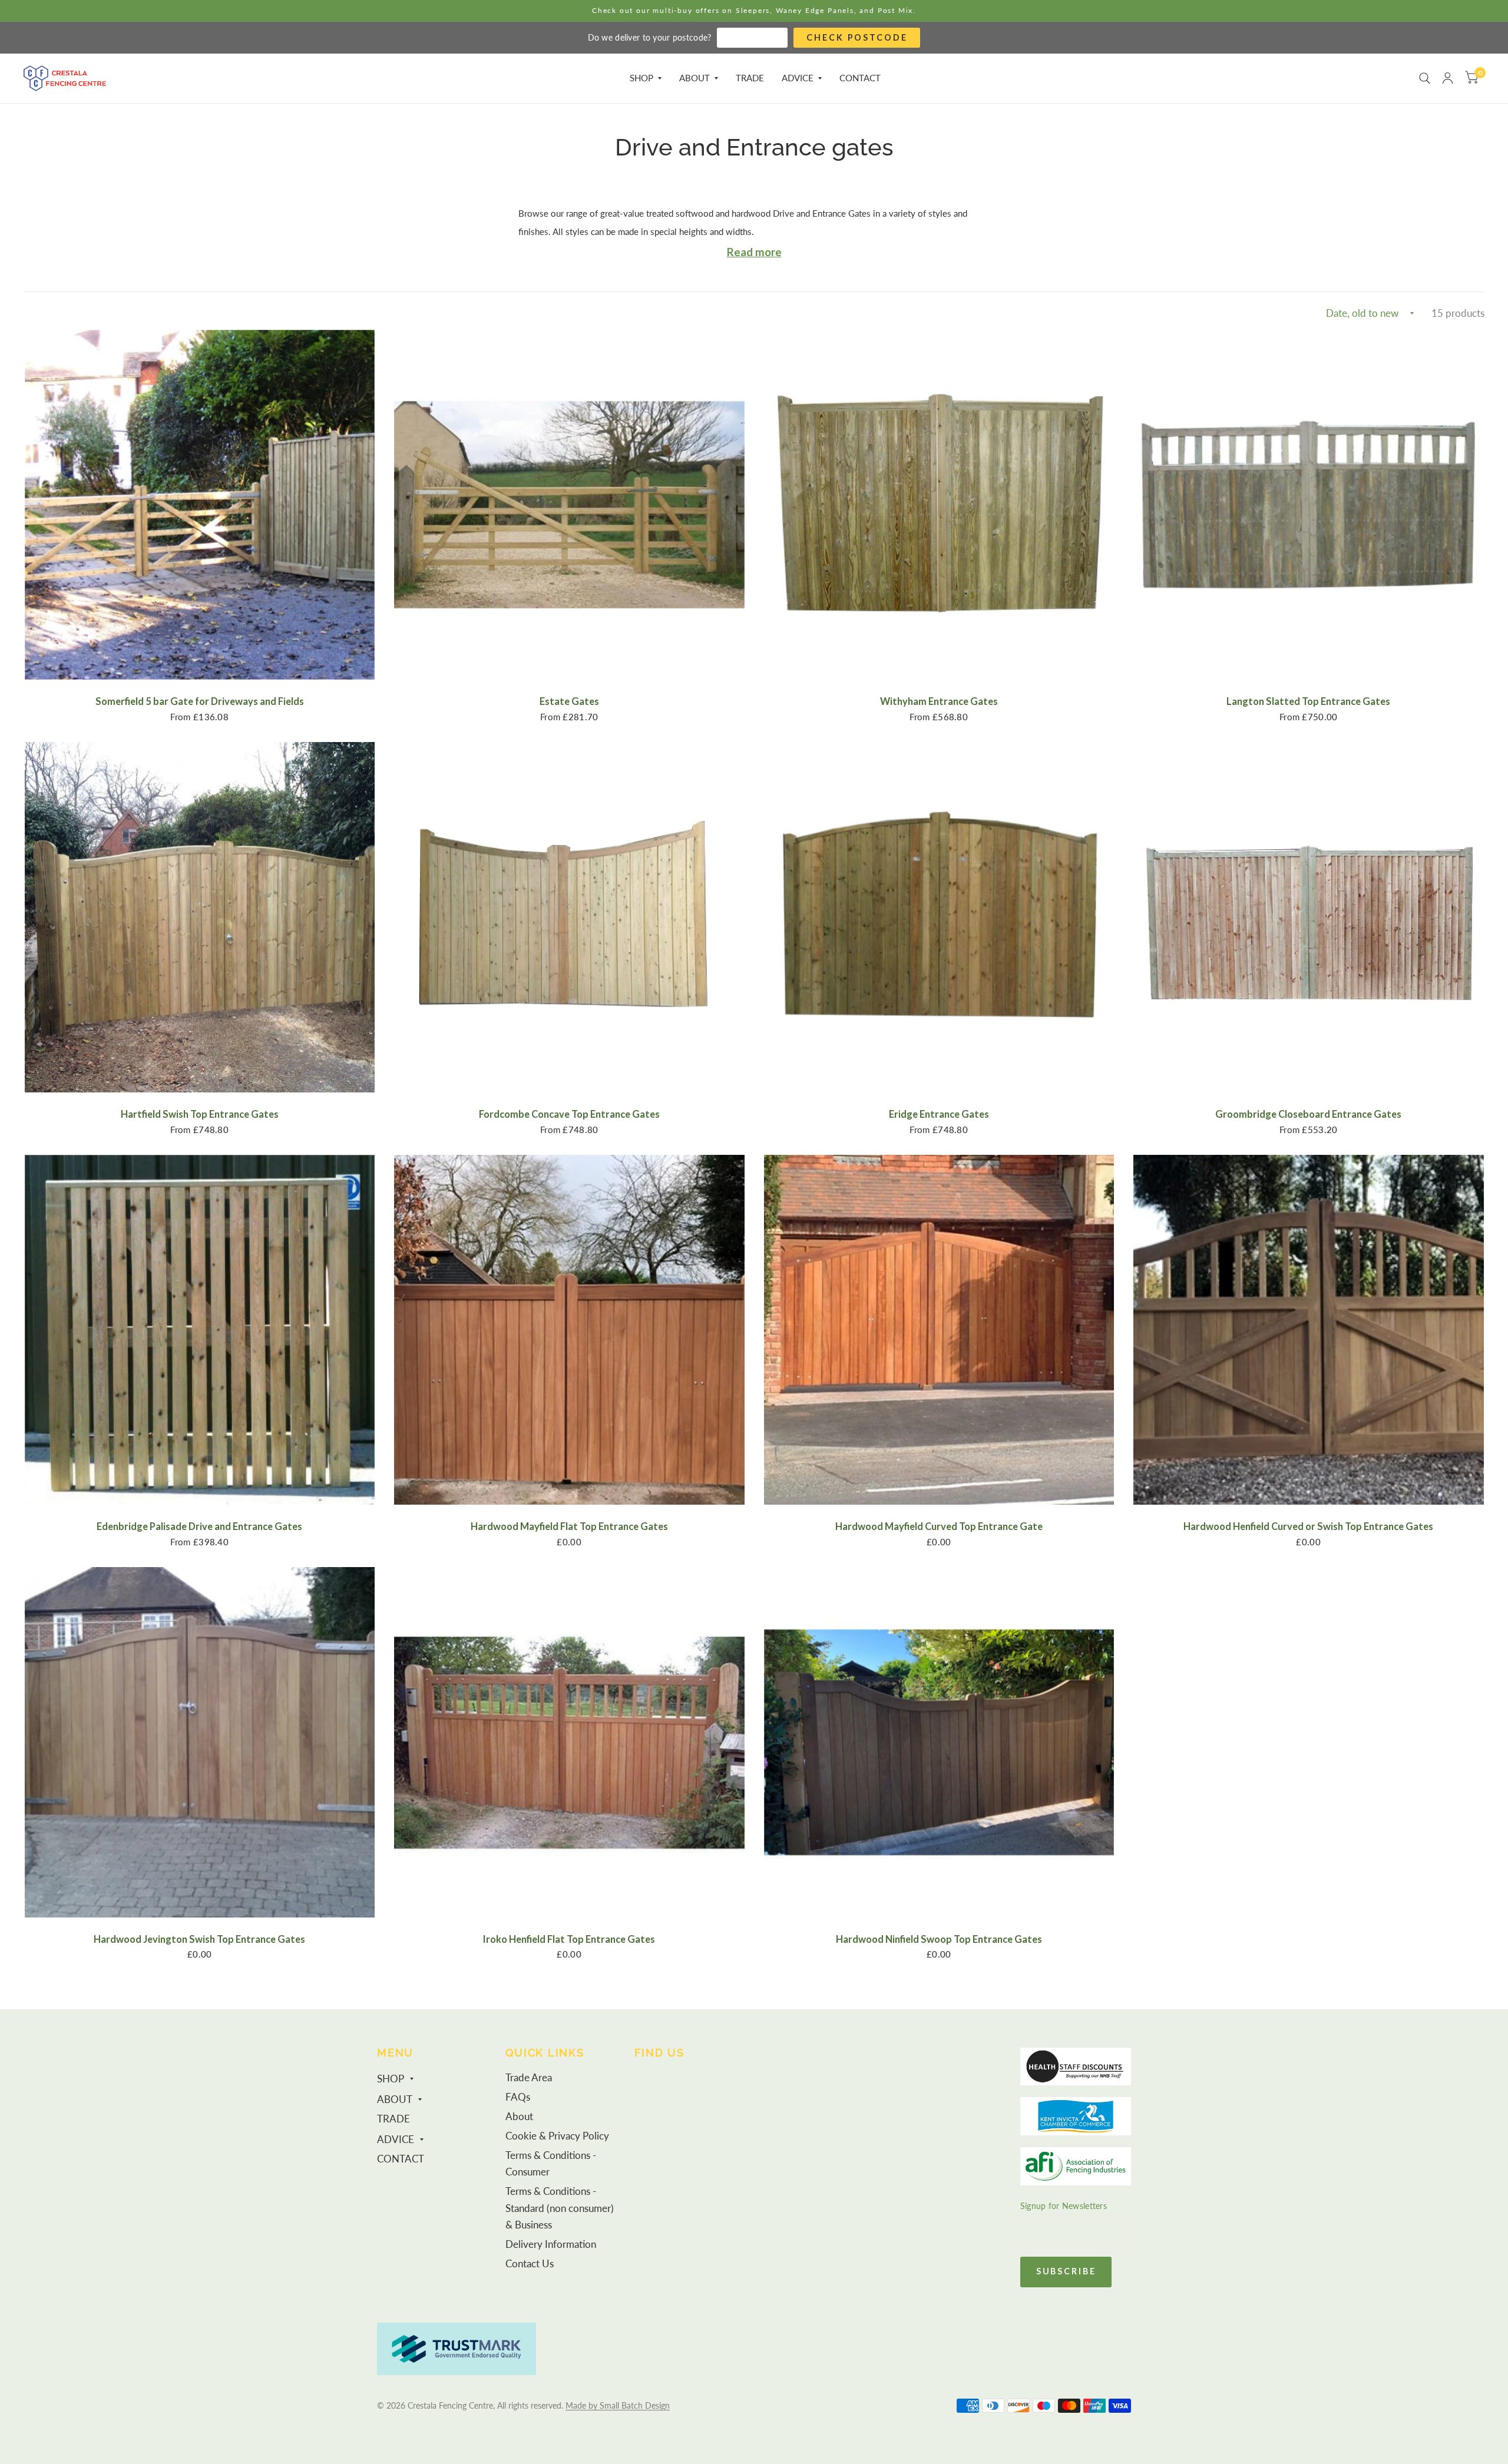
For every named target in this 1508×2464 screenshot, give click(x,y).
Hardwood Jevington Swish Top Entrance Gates (199, 1939)
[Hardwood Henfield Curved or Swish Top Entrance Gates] (1309, 1330)
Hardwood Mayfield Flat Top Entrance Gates (569, 1526)
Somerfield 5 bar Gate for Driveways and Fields (200, 701)
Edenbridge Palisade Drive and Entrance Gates (199, 1526)
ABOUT (695, 78)
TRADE (750, 78)
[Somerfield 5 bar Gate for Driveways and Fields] (200, 505)
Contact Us (530, 2264)
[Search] (1425, 78)
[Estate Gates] (569, 505)
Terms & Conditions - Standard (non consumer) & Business (560, 2208)
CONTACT (860, 78)
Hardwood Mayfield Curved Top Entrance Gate (939, 1526)
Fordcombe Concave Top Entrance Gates (569, 1114)
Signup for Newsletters (1064, 2206)
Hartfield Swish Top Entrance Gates (200, 1114)
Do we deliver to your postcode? (650, 37)
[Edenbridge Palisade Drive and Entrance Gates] (200, 1330)
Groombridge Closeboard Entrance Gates (1308, 1114)
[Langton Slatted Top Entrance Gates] (1309, 505)
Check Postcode (857, 37)
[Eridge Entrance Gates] (939, 917)
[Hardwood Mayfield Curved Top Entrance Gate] (939, 1330)
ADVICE (798, 78)
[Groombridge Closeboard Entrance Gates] (1309, 917)
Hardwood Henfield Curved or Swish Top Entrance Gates (1308, 1526)
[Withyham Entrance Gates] (939, 505)
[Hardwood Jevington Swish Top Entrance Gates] (200, 1742)
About (519, 2117)
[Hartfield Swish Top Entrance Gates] (200, 917)
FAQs (518, 2097)
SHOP (641, 78)
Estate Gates (569, 701)
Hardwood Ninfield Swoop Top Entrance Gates (939, 1939)
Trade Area (529, 2078)
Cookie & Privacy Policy (557, 2136)
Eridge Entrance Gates (939, 1114)
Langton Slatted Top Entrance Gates (1308, 701)
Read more (754, 252)
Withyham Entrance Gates (939, 701)
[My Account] (1448, 78)
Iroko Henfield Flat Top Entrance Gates (569, 1939)
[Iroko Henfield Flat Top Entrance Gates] (569, 1742)
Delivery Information (551, 2244)
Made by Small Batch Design (618, 2405)
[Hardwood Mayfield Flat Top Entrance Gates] (569, 1330)
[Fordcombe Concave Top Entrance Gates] (569, 917)
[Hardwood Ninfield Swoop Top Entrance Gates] (939, 1742)
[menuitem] (646, 78)
